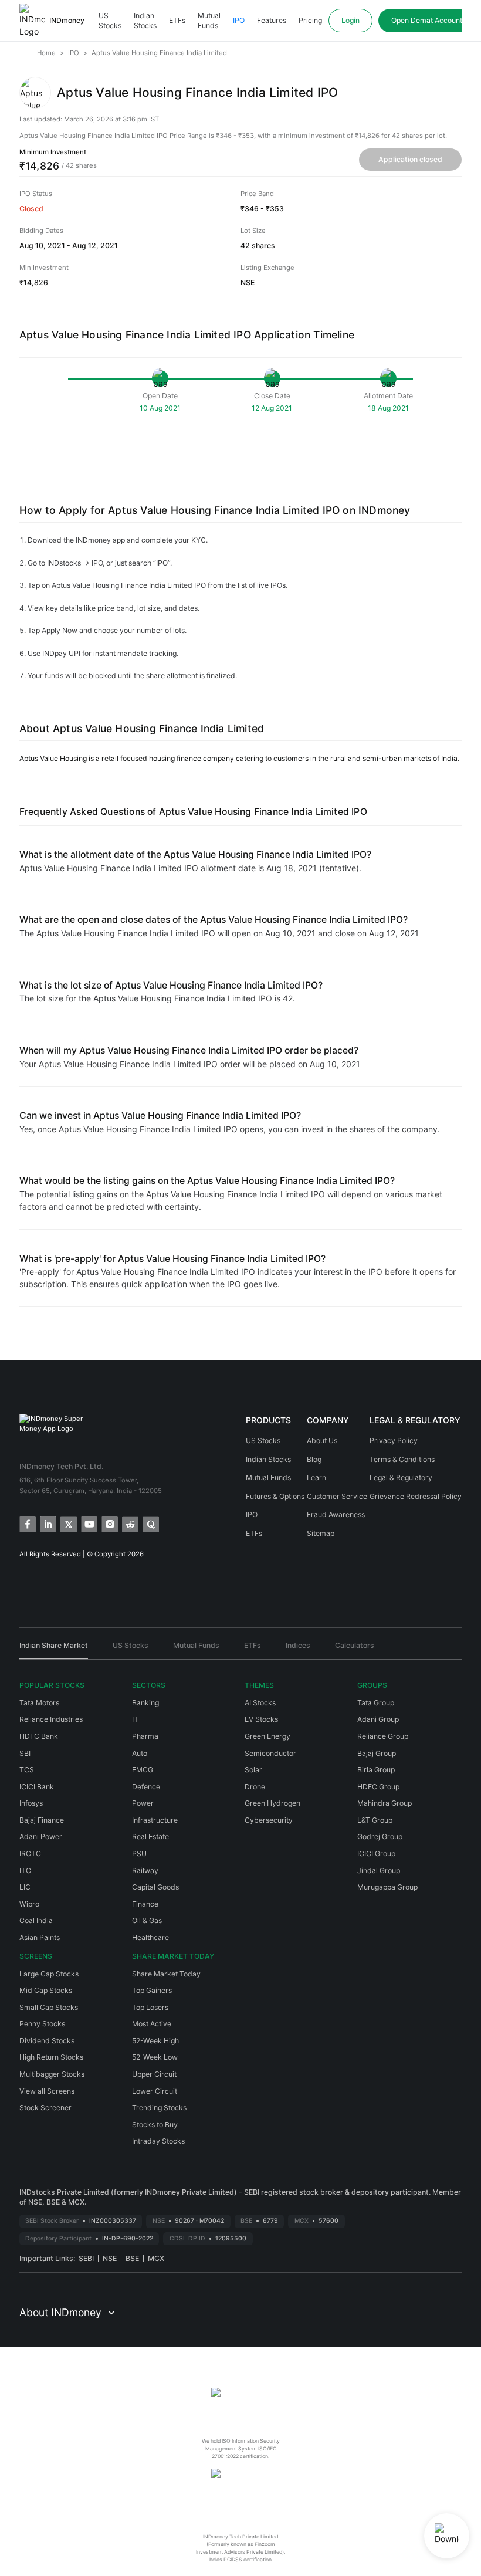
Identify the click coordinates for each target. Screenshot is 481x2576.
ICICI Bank (37, 1787)
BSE (132, 2258)
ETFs (177, 20)
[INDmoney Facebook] (27, 1523)
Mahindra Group (385, 1803)
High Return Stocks (51, 2057)
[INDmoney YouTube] (88, 1523)
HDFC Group (378, 1787)
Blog (314, 1459)
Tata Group (376, 1703)
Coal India (36, 1920)
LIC (25, 1887)
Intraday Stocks (158, 2141)
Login (350, 20)
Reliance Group (383, 1736)
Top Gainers (152, 1990)
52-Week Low (155, 2057)
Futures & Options (275, 1496)
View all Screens (47, 2091)
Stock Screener (45, 2108)
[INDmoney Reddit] (129, 1523)
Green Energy (267, 1736)
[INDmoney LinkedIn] (47, 1523)
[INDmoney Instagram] (109, 1523)
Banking (145, 1703)
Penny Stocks (42, 2024)
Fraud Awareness (336, 1514)
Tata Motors (39, 1703)
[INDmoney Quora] (150, 1523)
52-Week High (155, 2041)
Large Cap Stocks (49, 1974)
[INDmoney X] (68, 1523)
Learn (316, 1477)
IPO (239, 20)
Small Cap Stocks (49, 2007)
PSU (139, 1854)
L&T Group (375, 1820)
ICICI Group (376, 1854)
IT (135, 1719)
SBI (25, 1753)
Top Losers (150, 2007)
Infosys (31, 1803)
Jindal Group (379, 1871)
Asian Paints (40, 1937)
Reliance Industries (51, 1719)
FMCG (143, 1770)
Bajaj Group (377, 1753)
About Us (322, 1441)
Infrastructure (155, 1820)
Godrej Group (380, 1837)
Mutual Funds (209, 21)
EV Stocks (261, 1719)
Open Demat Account (427, 20)
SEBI (86, 2258)
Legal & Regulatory (401, 1477)
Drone (255, 1787)
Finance (145, 1904)
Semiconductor (270, 1753)
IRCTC (30, 1854)
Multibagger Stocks (52, 2074)
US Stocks (110, 21)
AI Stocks (260, 1703)
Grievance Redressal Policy (416, 1496)
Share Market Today (166, 1974)
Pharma (145, 1736)
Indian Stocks (145, 21)
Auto (140, 1753)
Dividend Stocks (47, 2041)
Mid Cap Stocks (46, 1990)
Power (143, 1803)
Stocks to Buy (155, 2125)
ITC (25, 1871)
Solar (253, 1770)
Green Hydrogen (272, 1803)
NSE (110, 2258)
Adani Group (378, 1719)
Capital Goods (155, 1887)
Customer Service (337, 1496)
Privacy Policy (394, 1441)
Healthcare (150, 1937)
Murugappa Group (387, 1887)
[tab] (54, 1650)
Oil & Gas (147, 1920)
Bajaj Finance (42, 1820)
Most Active (152, 2024)
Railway (145, 1871)
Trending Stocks (159, 2108)
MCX (156, 2258)
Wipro (29, 1904)
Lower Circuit (155, 2091)
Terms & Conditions (402, 1459)
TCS (27, 1770)
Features (272, 20)
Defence (146, 1787)
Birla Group (376, 1770)
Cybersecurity (269, 1820)
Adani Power (41, 1837)
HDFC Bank (39, 1736)
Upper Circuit (154, 2074)
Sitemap (321, 1533)
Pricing (310, 20)
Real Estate (150, 1837)
